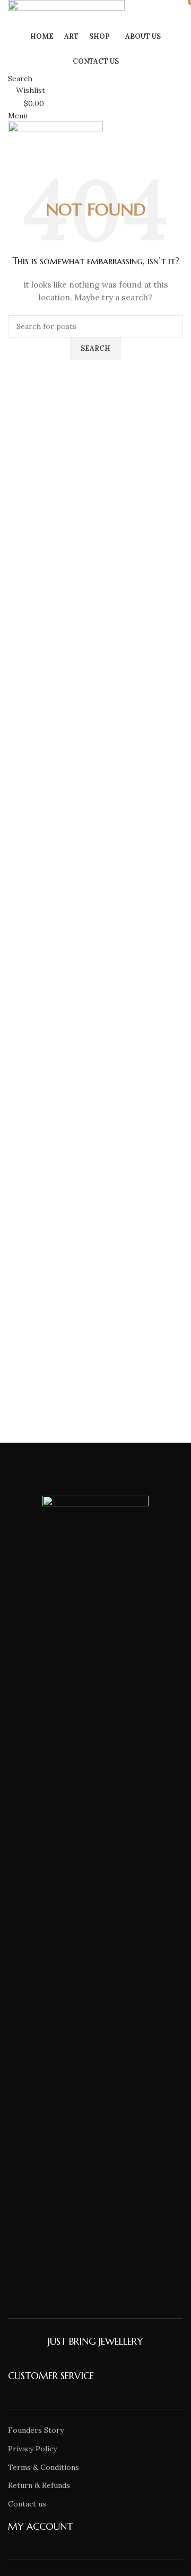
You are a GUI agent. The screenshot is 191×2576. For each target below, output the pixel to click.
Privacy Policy (32, 2449)
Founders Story (36, 2430)
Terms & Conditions (44, 2467)
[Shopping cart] (11, 148)
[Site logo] (66, 12)
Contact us (27, 2504)
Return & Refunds (39, 2485)
